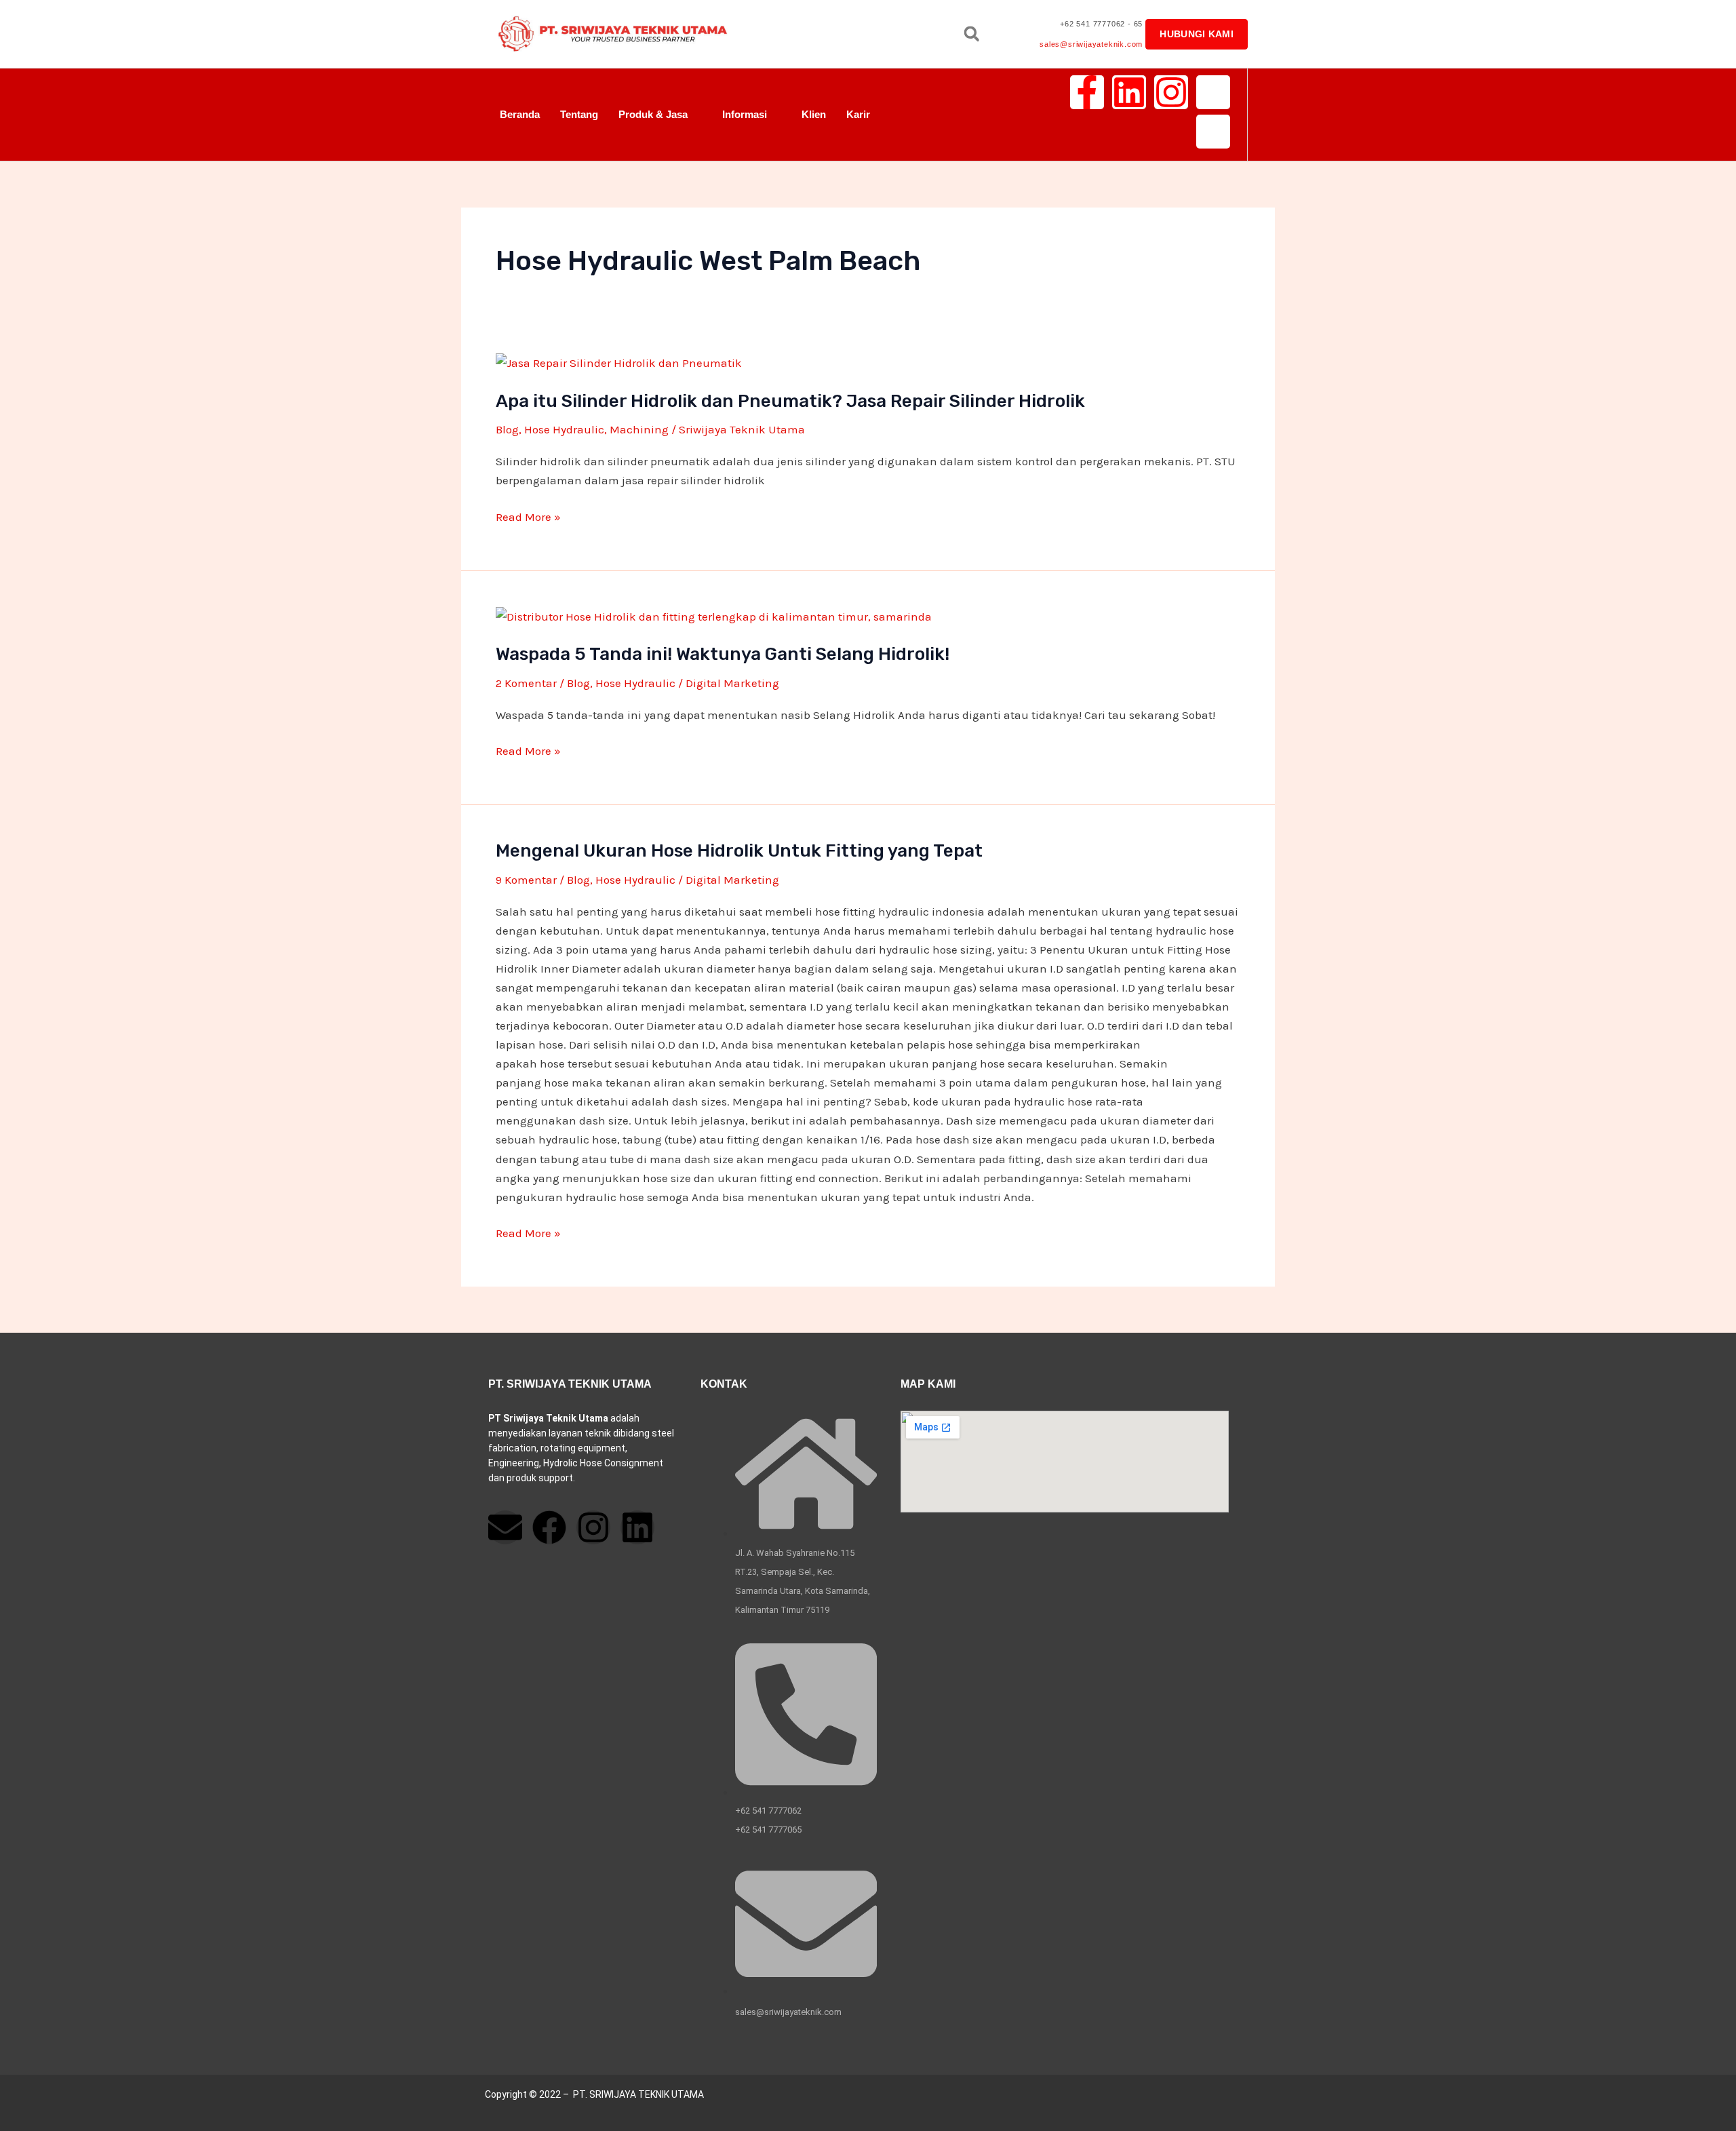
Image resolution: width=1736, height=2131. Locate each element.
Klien (814, 114)
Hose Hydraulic (564, 429)
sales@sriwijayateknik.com (1091, 44)
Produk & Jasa (653, 114)
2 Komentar (526, 683)
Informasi (745, 114)
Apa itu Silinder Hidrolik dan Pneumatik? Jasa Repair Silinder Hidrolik (790, 401)
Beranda (520, 114)
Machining (639, 429)
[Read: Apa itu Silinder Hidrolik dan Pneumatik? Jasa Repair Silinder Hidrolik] (619, 361)
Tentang (579, 114)
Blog (507, 429)
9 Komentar (526, 880)
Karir (858, 114)
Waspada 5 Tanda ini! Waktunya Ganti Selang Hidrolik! (723, 654)
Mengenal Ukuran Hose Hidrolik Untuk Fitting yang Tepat (739, 851)
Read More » (528, 517)
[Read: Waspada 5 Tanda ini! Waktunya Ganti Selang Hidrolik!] (714, 615)
